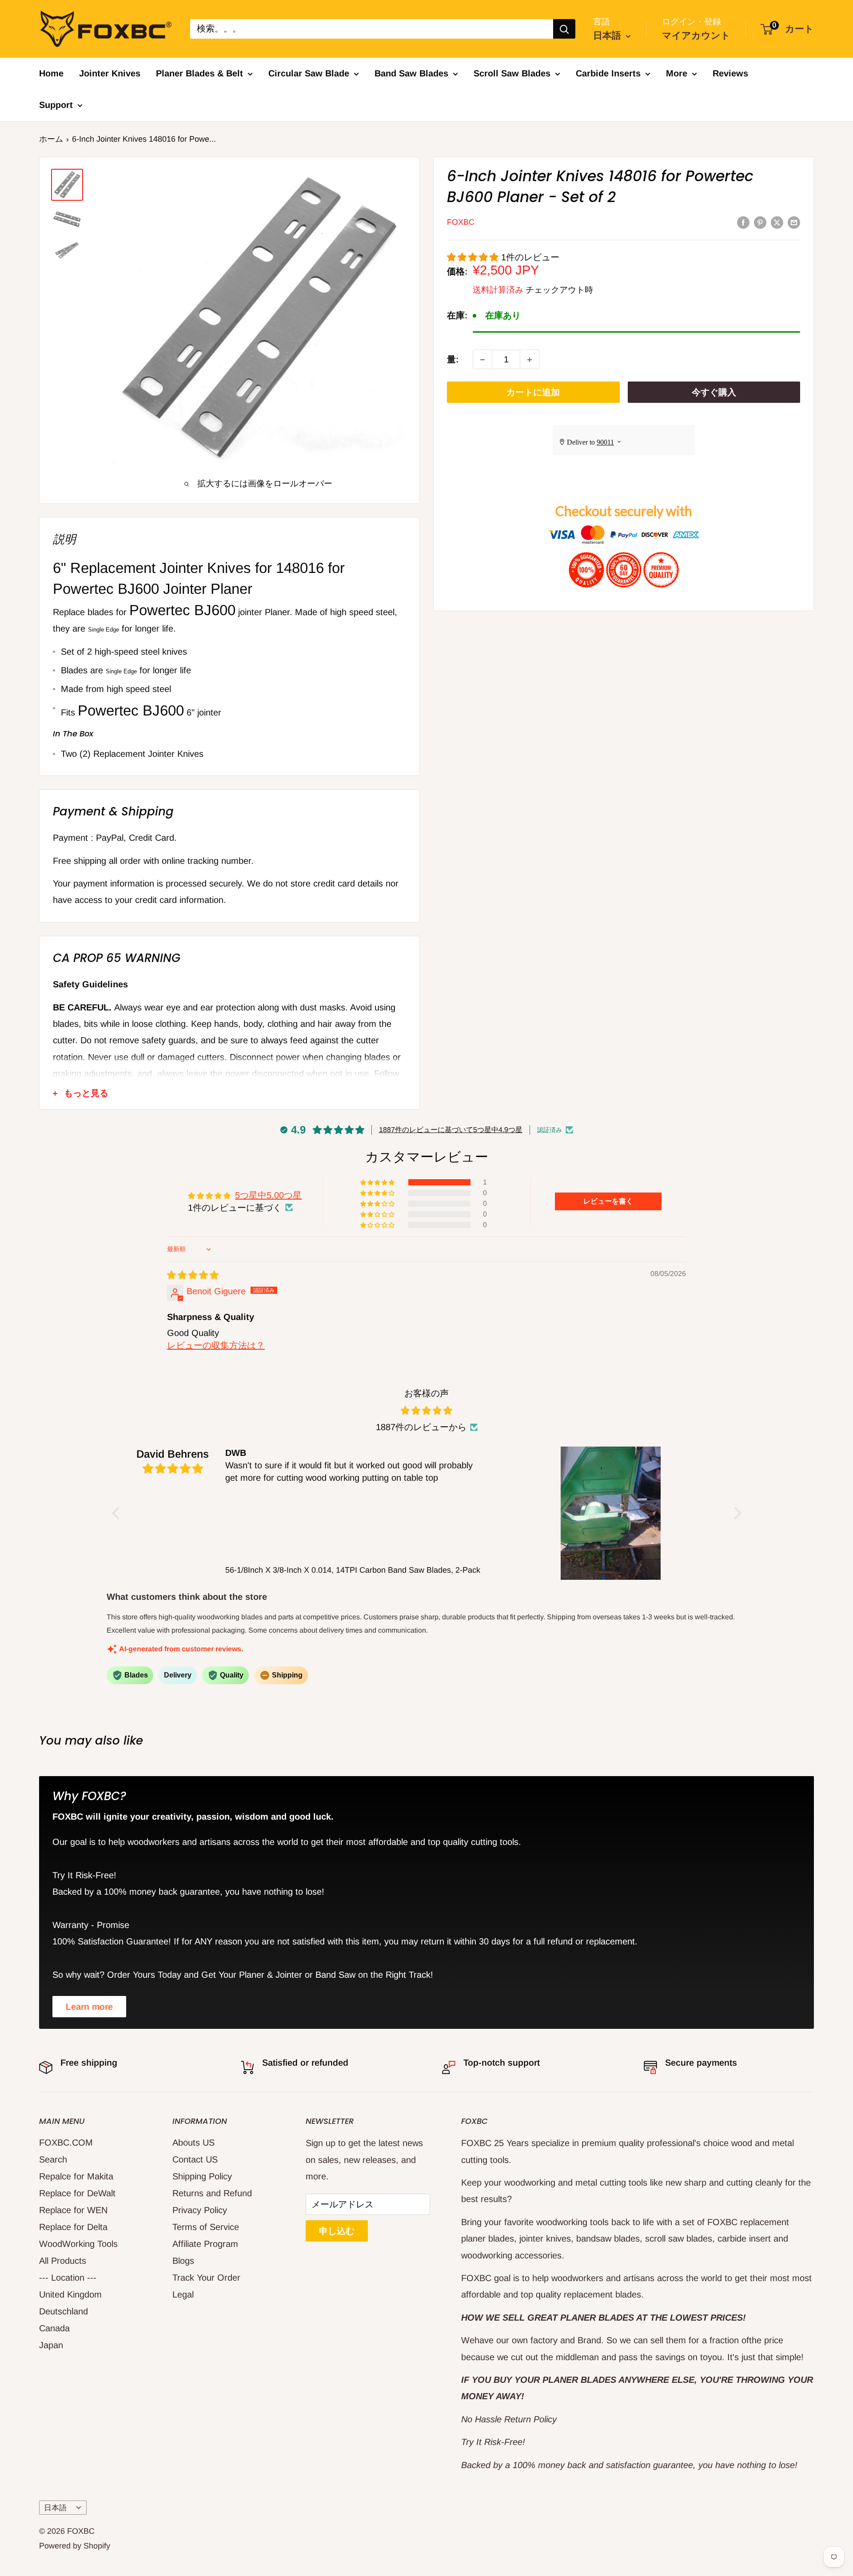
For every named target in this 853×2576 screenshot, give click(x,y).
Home (51, 73)
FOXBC (461, 223)
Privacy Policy (200, 2210)
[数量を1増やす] (530, 360)
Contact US (195, 2159)
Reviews (730, 73)
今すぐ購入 (714, 393)
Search (53, 2159)
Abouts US (193, 2143)
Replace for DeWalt (77, 2193)
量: (453, 360)
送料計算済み (498, 290)
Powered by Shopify (75, 2546)
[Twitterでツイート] (777, 222)
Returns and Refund (212, 2193)
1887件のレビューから (421, 1427)
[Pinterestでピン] (760, 222)
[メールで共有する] (794, 222)
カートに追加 (533, 393)
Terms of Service (206, 2227)
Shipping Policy (202, 2176)
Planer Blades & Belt (199, 73)
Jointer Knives (110, 73)
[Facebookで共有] (743, 222)
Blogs (183, 2261)
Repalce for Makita (76, 2176)
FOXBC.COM (66, 2143)
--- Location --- (68, 2278)
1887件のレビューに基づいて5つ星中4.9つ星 (451, 1130)
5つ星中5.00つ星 (268, 1195)
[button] (474, 257)
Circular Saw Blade (309, 73)
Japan (51, 2345)
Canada (54, 2328)
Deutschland (64, 2311)
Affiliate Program (205, 2244)
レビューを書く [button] (608, 1201)
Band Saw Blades (411, 73)
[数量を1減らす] (482, 360)
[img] (193, 1275)
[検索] (564, 29)
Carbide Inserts (608, 73)
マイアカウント (696, 35)
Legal (183, 2294)
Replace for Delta (73, 2227)
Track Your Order (206, 2278)
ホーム (51, 139)
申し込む (337, 2231)
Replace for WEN (73, 2210)
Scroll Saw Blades (512, 73)
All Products (63, 2261)
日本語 (55, 2508)
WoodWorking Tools (78, 2244)
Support (56, 105)
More (677, 73)
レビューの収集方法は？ (216, 1345)
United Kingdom (70, 2294)
